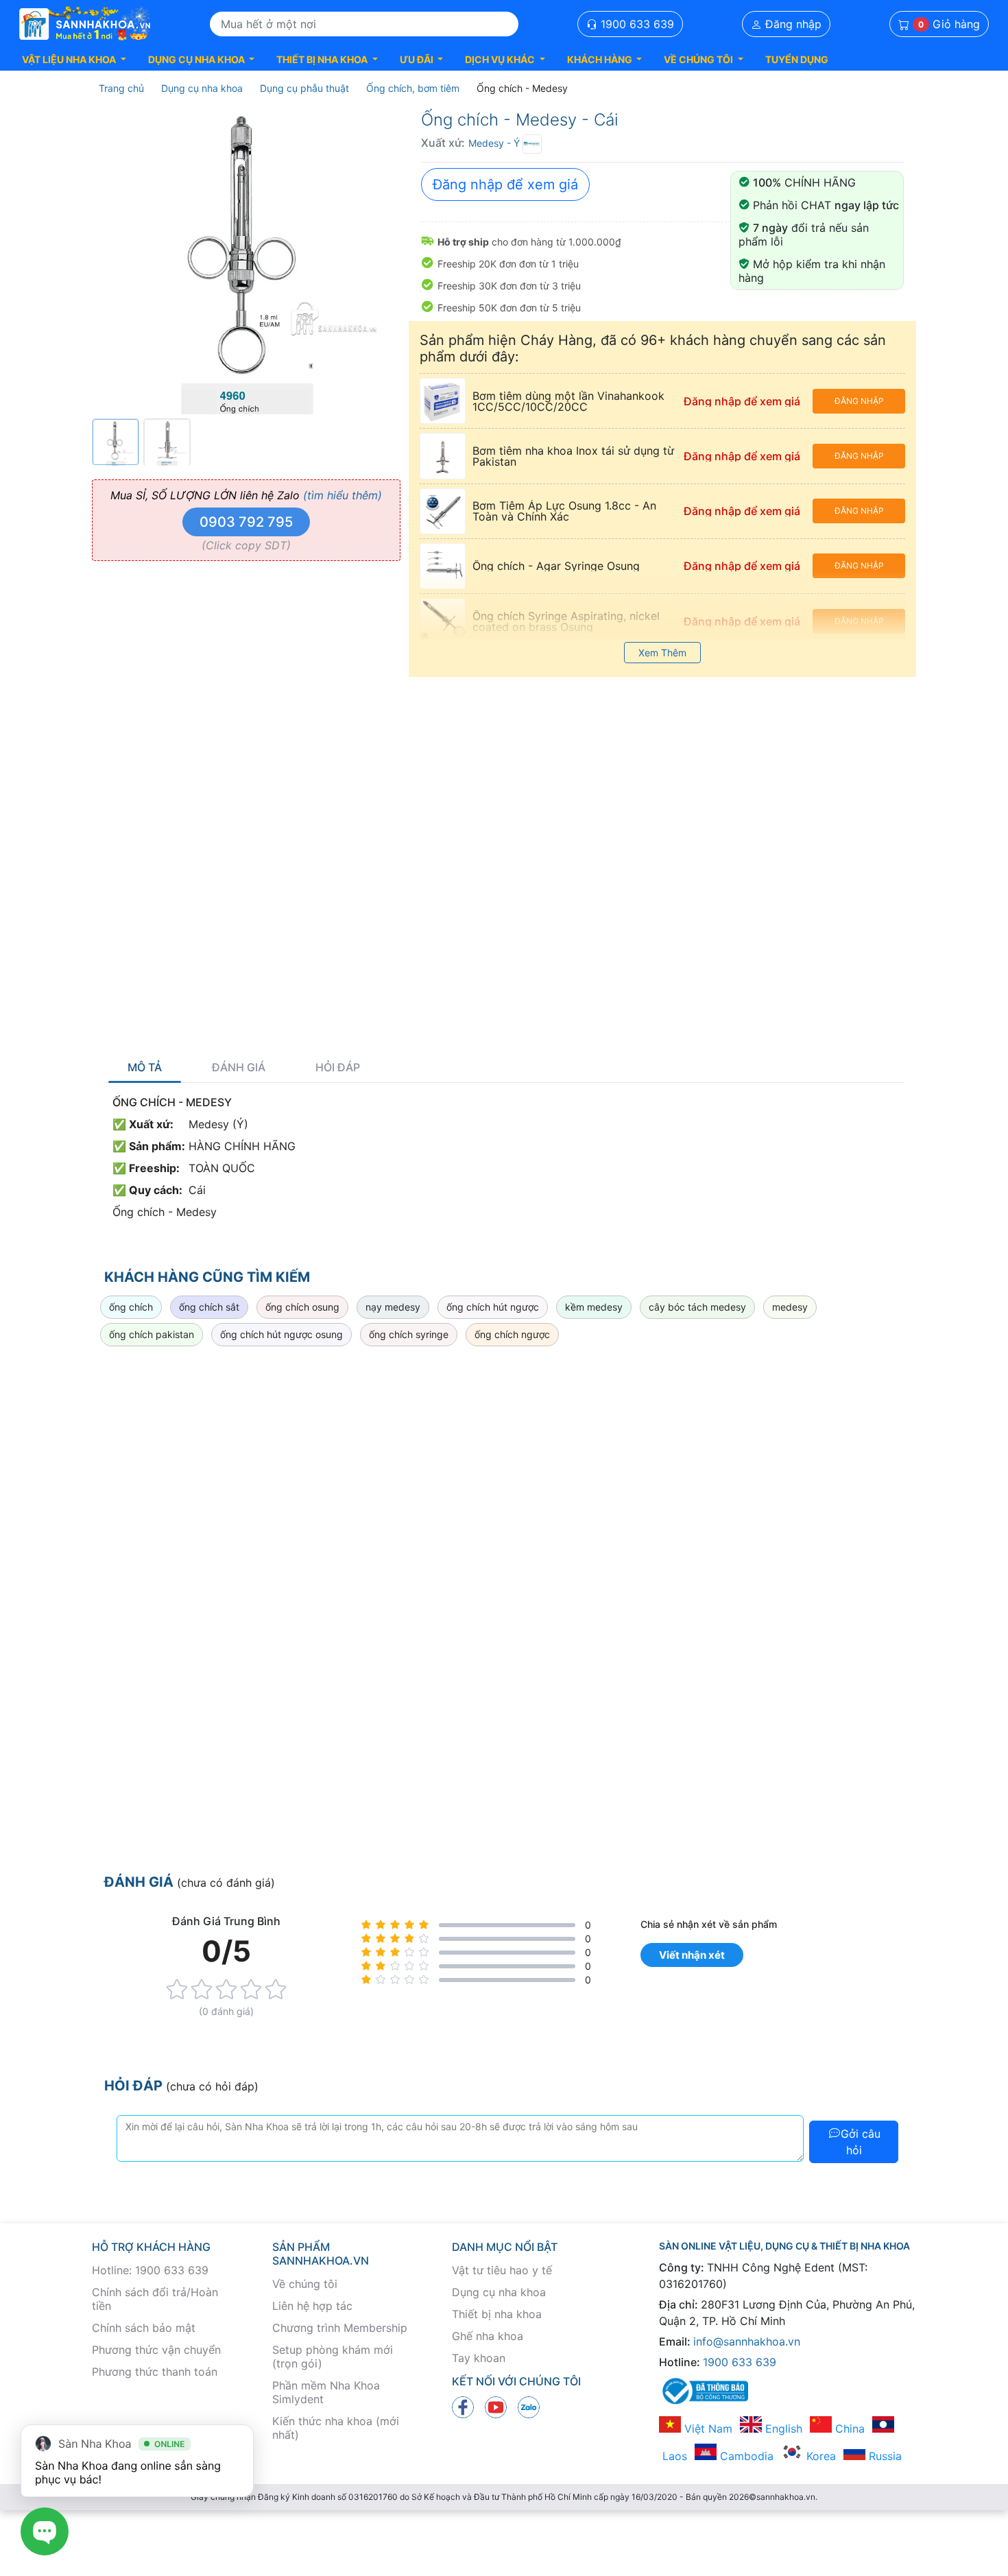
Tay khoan (479, 2358)
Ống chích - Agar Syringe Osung (556, 566)
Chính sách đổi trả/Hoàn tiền (155, 2299)
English (782, 2429)
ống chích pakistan (152, 1334)
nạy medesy (393, 1307)
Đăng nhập (792, 24)
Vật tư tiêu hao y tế (502, 2270)
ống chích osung (302, 1307)
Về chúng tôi (305, 2284)
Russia (884, 2456)
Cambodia (745, 2456)
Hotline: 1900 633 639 (150, 2270)
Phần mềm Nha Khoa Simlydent (326, 2392)
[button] (74, 59)
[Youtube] (496, 2406)
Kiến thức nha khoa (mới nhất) (336, 2428)
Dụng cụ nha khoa (499, 2292)
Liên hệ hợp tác (312, 2306)
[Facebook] (463, 2406)
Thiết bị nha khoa (497, 2314)
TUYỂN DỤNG (797, 59)
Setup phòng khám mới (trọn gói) (333, 2357)
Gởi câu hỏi (861, 2142)
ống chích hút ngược (493, 1307)
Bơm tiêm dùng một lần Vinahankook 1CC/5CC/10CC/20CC (568, 401)
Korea (819, 2456)
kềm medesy (594, 1307)
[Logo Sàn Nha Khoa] (85, 24)
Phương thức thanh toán (155, 2372)
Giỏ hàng (949, 24)
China (848, 2429)
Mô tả (145, 1068)
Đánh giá (239, 1068)
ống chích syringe (409, 1334)
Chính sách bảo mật (144, 2328)
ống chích (131, 1307)
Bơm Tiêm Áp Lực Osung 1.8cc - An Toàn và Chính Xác (564, 511)
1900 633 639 (636, 24)
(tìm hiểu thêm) (343, 495)
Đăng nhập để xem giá (505, 184)
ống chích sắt (209, 1307)
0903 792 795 (246, 522)
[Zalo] (529, 2406)
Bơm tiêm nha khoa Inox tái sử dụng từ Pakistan (573, 456)
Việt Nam (707, 2429)
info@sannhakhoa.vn (747, 2341)
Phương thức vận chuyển (156, 2350)
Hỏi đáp (338, 1068)
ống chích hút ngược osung (281, 1334)
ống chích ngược (512, 1334)
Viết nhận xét (692, 1955)
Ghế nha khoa (488, 2336)
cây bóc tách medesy (697, 1307)
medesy (790, 1307)
